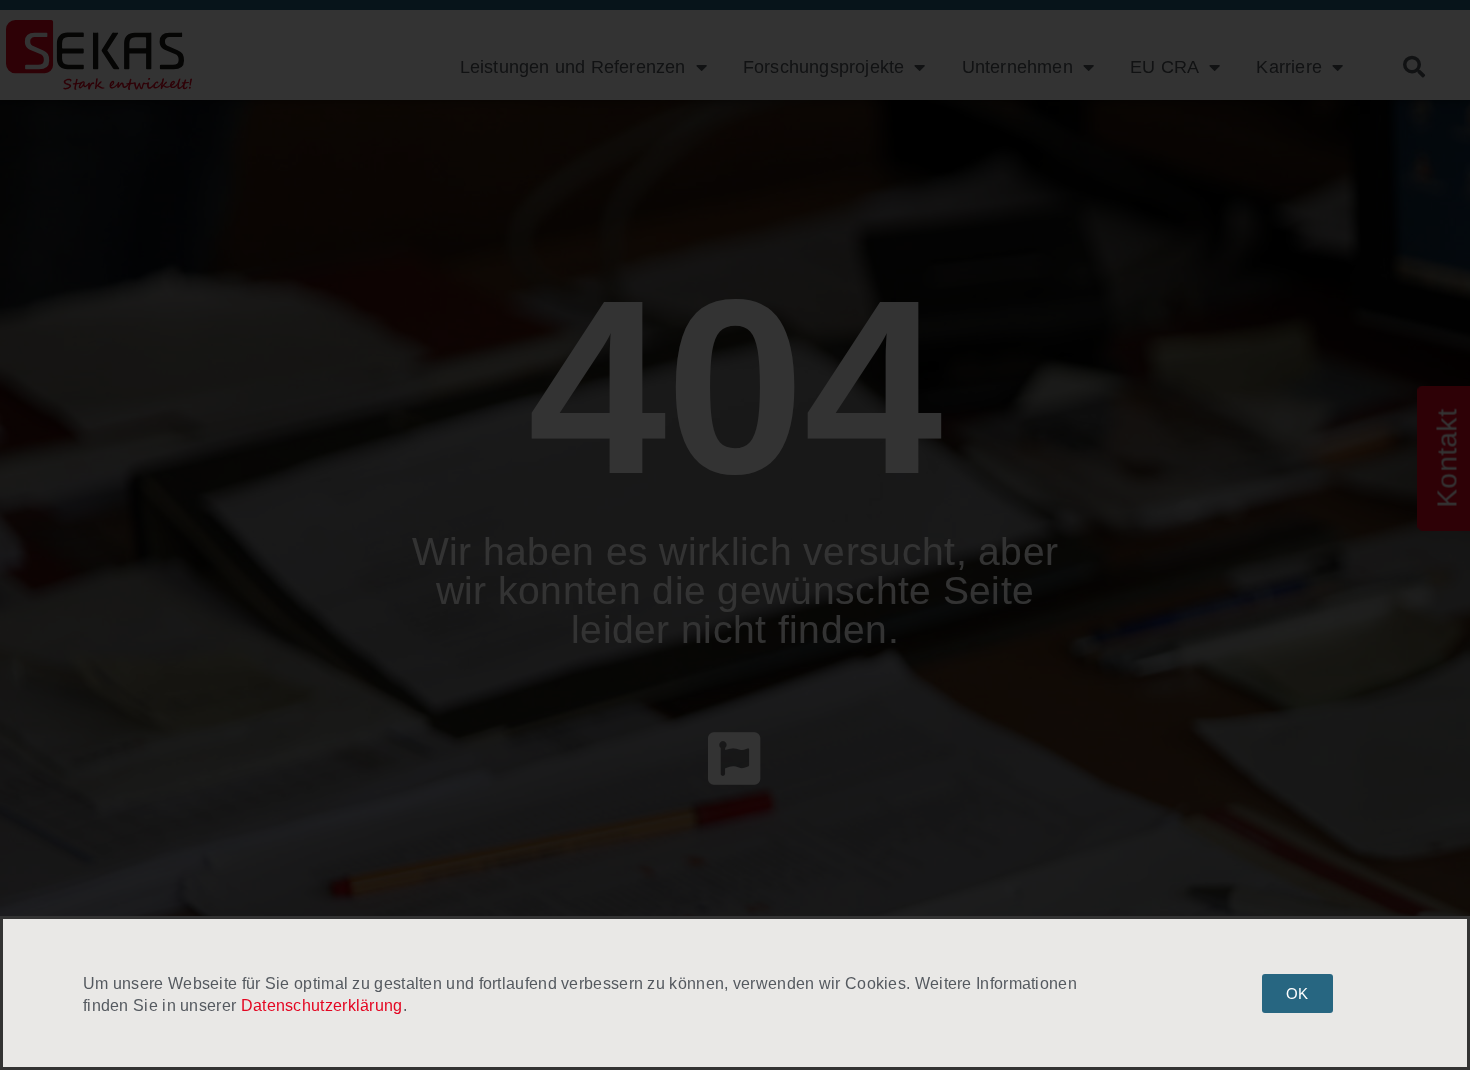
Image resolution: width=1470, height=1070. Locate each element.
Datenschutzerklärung (322, 1005)
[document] (735, 535)
